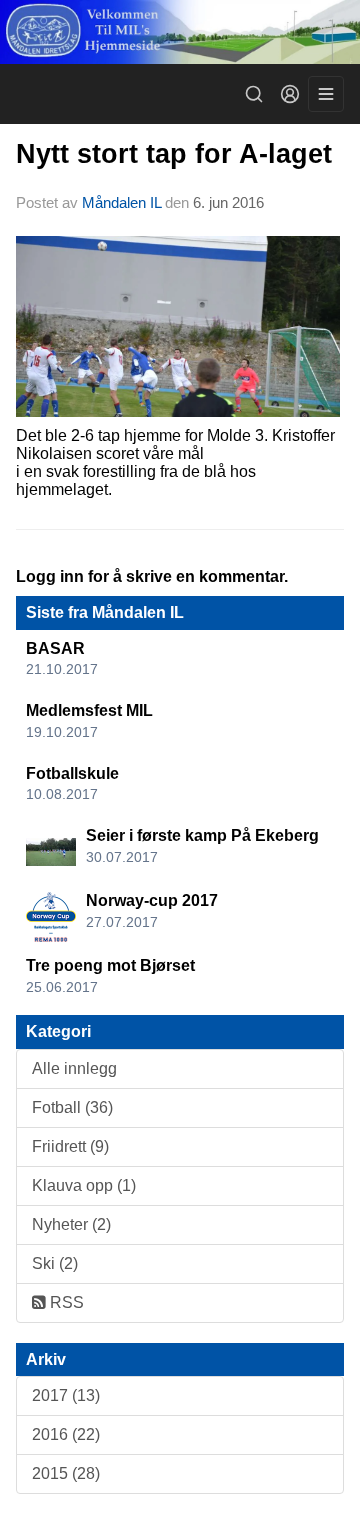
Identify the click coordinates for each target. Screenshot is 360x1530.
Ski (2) (55, 1263)
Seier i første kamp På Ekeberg (202, 835)
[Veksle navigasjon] (326, 94)
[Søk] (254, 94)
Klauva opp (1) (84, 1185)
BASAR (55, 648)
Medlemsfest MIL (89, 710)
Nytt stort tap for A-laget (174, 154)
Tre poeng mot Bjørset (110, 965)
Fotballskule (72, 773)
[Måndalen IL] (180, 32)
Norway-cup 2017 (152, 900)
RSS (65, 1302)
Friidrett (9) (70, 1146)
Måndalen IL (121, 202)
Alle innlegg (74, 1068)
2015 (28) (66, 1473)
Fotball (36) (72, 1107)
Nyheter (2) (71, 1224)
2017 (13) (66, 1395)
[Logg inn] (290, 94)
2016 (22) (66, 1434)
